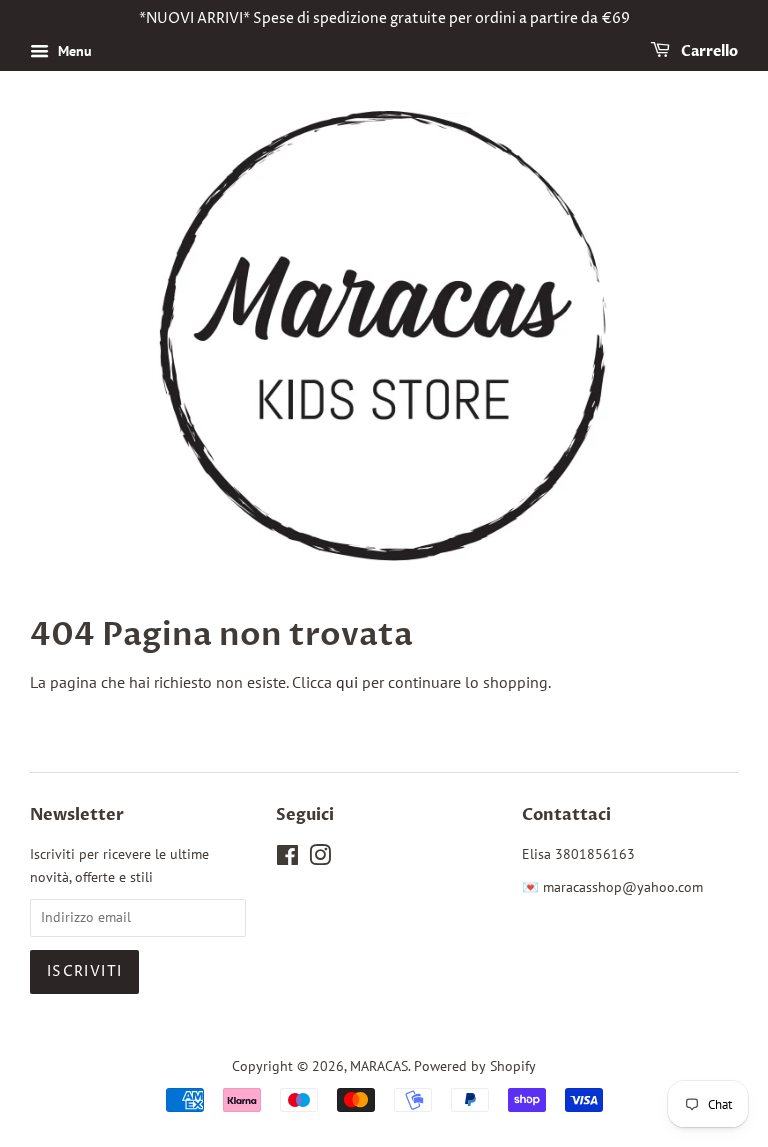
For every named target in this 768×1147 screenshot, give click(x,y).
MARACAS (379, 1066)
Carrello (708, 51)
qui (347, 682)
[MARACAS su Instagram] (320, 859)
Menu (73, 51)
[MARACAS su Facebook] (287, 859)
